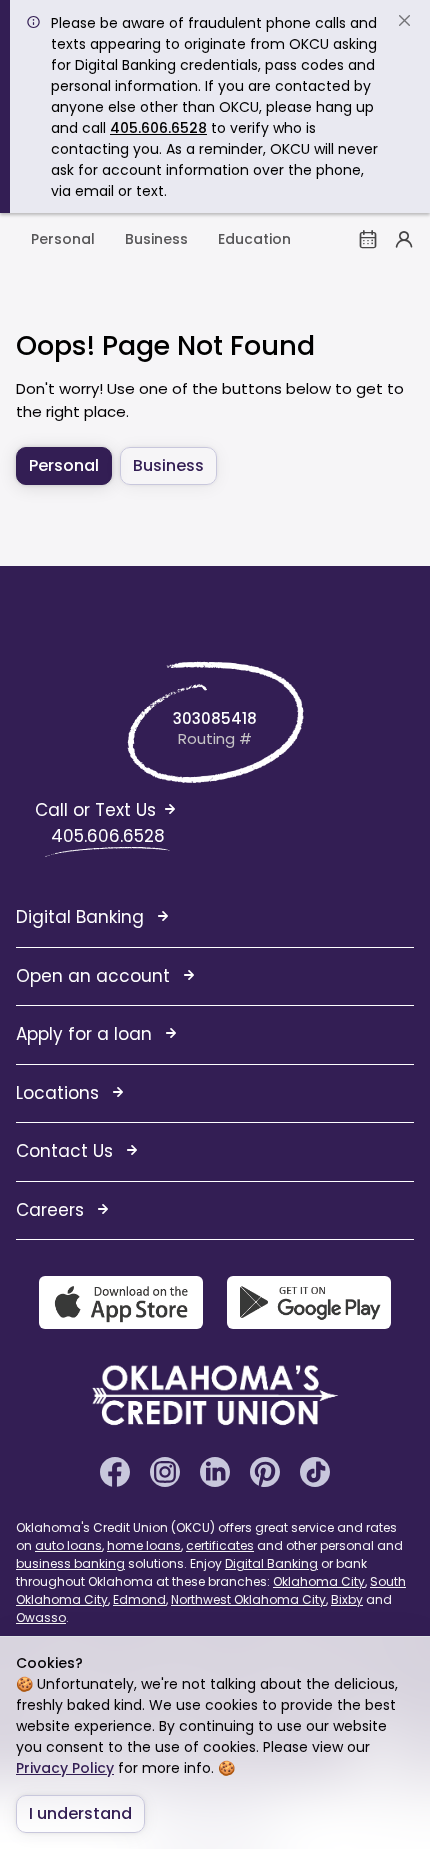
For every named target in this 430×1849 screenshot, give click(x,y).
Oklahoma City (319, 1581)
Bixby (347, 1599)
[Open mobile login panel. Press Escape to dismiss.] (404, 239)
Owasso (41, 1617)
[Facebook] (115, 1470)
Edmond (139, 1599)
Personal (63, 239)
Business (156, 239)
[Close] (404, 21)
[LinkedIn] (215, 1470)
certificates (220, 1545)
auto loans (68, 1545)
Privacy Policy (65, 1768)
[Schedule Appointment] (368, 239)
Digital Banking (271, 1563)
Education (254, 239)
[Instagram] (165, 1470)
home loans (144, 1545)
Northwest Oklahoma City (248, 1599)
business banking (70, 1563)
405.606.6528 (158, 128)
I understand (80, 1813)
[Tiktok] (315, 1470)
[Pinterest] (265, 1470)
